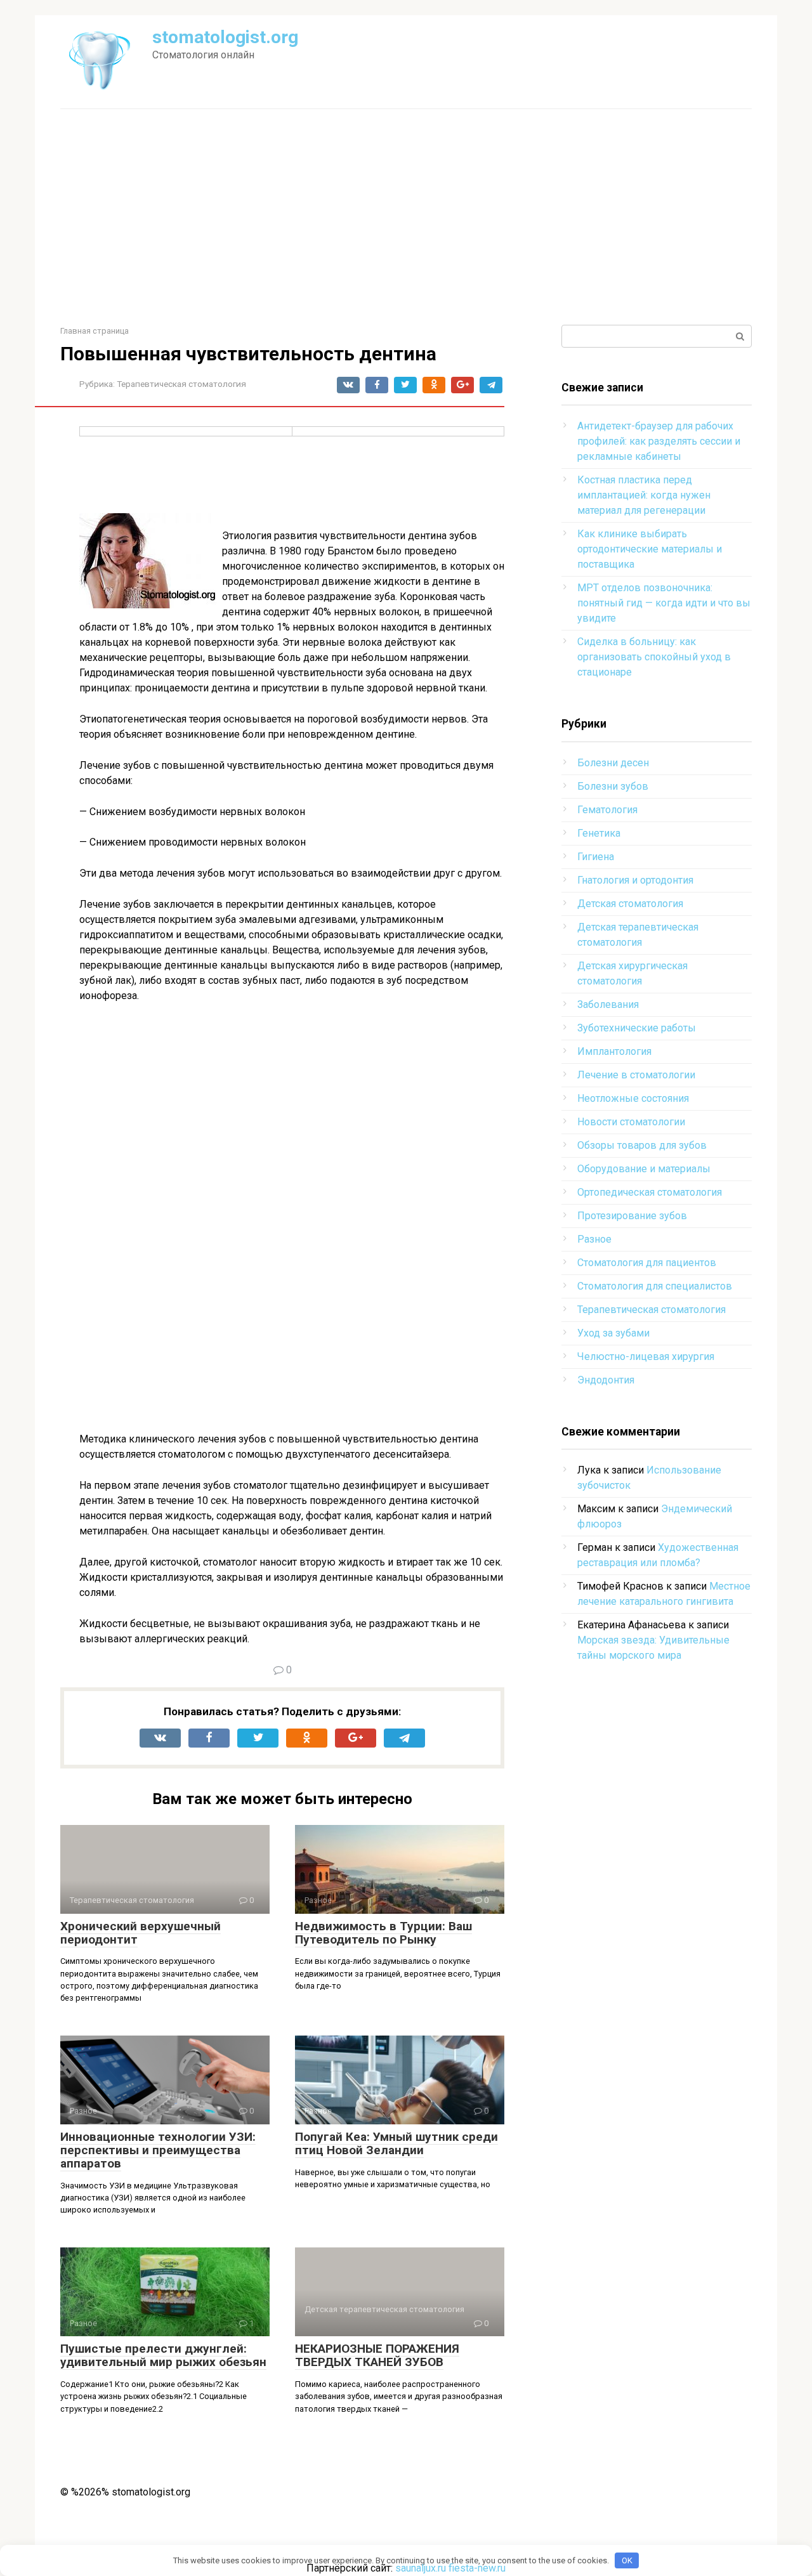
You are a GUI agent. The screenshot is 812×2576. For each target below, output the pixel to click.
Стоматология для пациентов (647, 1263)
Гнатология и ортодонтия (635, 880)
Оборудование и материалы (644, 1169)
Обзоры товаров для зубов (642, 1145)
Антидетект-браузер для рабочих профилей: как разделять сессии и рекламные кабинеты (659, 441)
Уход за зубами (613, 1333)
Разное (594, 1239)
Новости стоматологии (631, 1122)
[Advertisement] (406, 217)
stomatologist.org (225, 37)
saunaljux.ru (421, 2568)
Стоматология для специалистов (655, 1286)
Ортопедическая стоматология (650, 1192)
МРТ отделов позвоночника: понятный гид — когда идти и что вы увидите (664, 603)
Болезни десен (613, 763)
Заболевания (608, 1004)
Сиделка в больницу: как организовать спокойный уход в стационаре (654, 657)
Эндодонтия (606, 1380)
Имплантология (614, 1051)
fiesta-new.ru (477, 2568)
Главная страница (95, 331)
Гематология (607, 810)
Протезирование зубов (632, 1216)
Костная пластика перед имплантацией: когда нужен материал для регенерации (644, 495)
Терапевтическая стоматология (181, 384)
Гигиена (596, 857)
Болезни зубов (613, 786)
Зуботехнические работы (637, 1028)
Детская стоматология (630, 904)
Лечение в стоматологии (636, 1075)
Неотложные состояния (633, 1098)
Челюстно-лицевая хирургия (646, 1357)
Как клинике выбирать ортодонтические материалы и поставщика (650, 549)
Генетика (599, 833)
